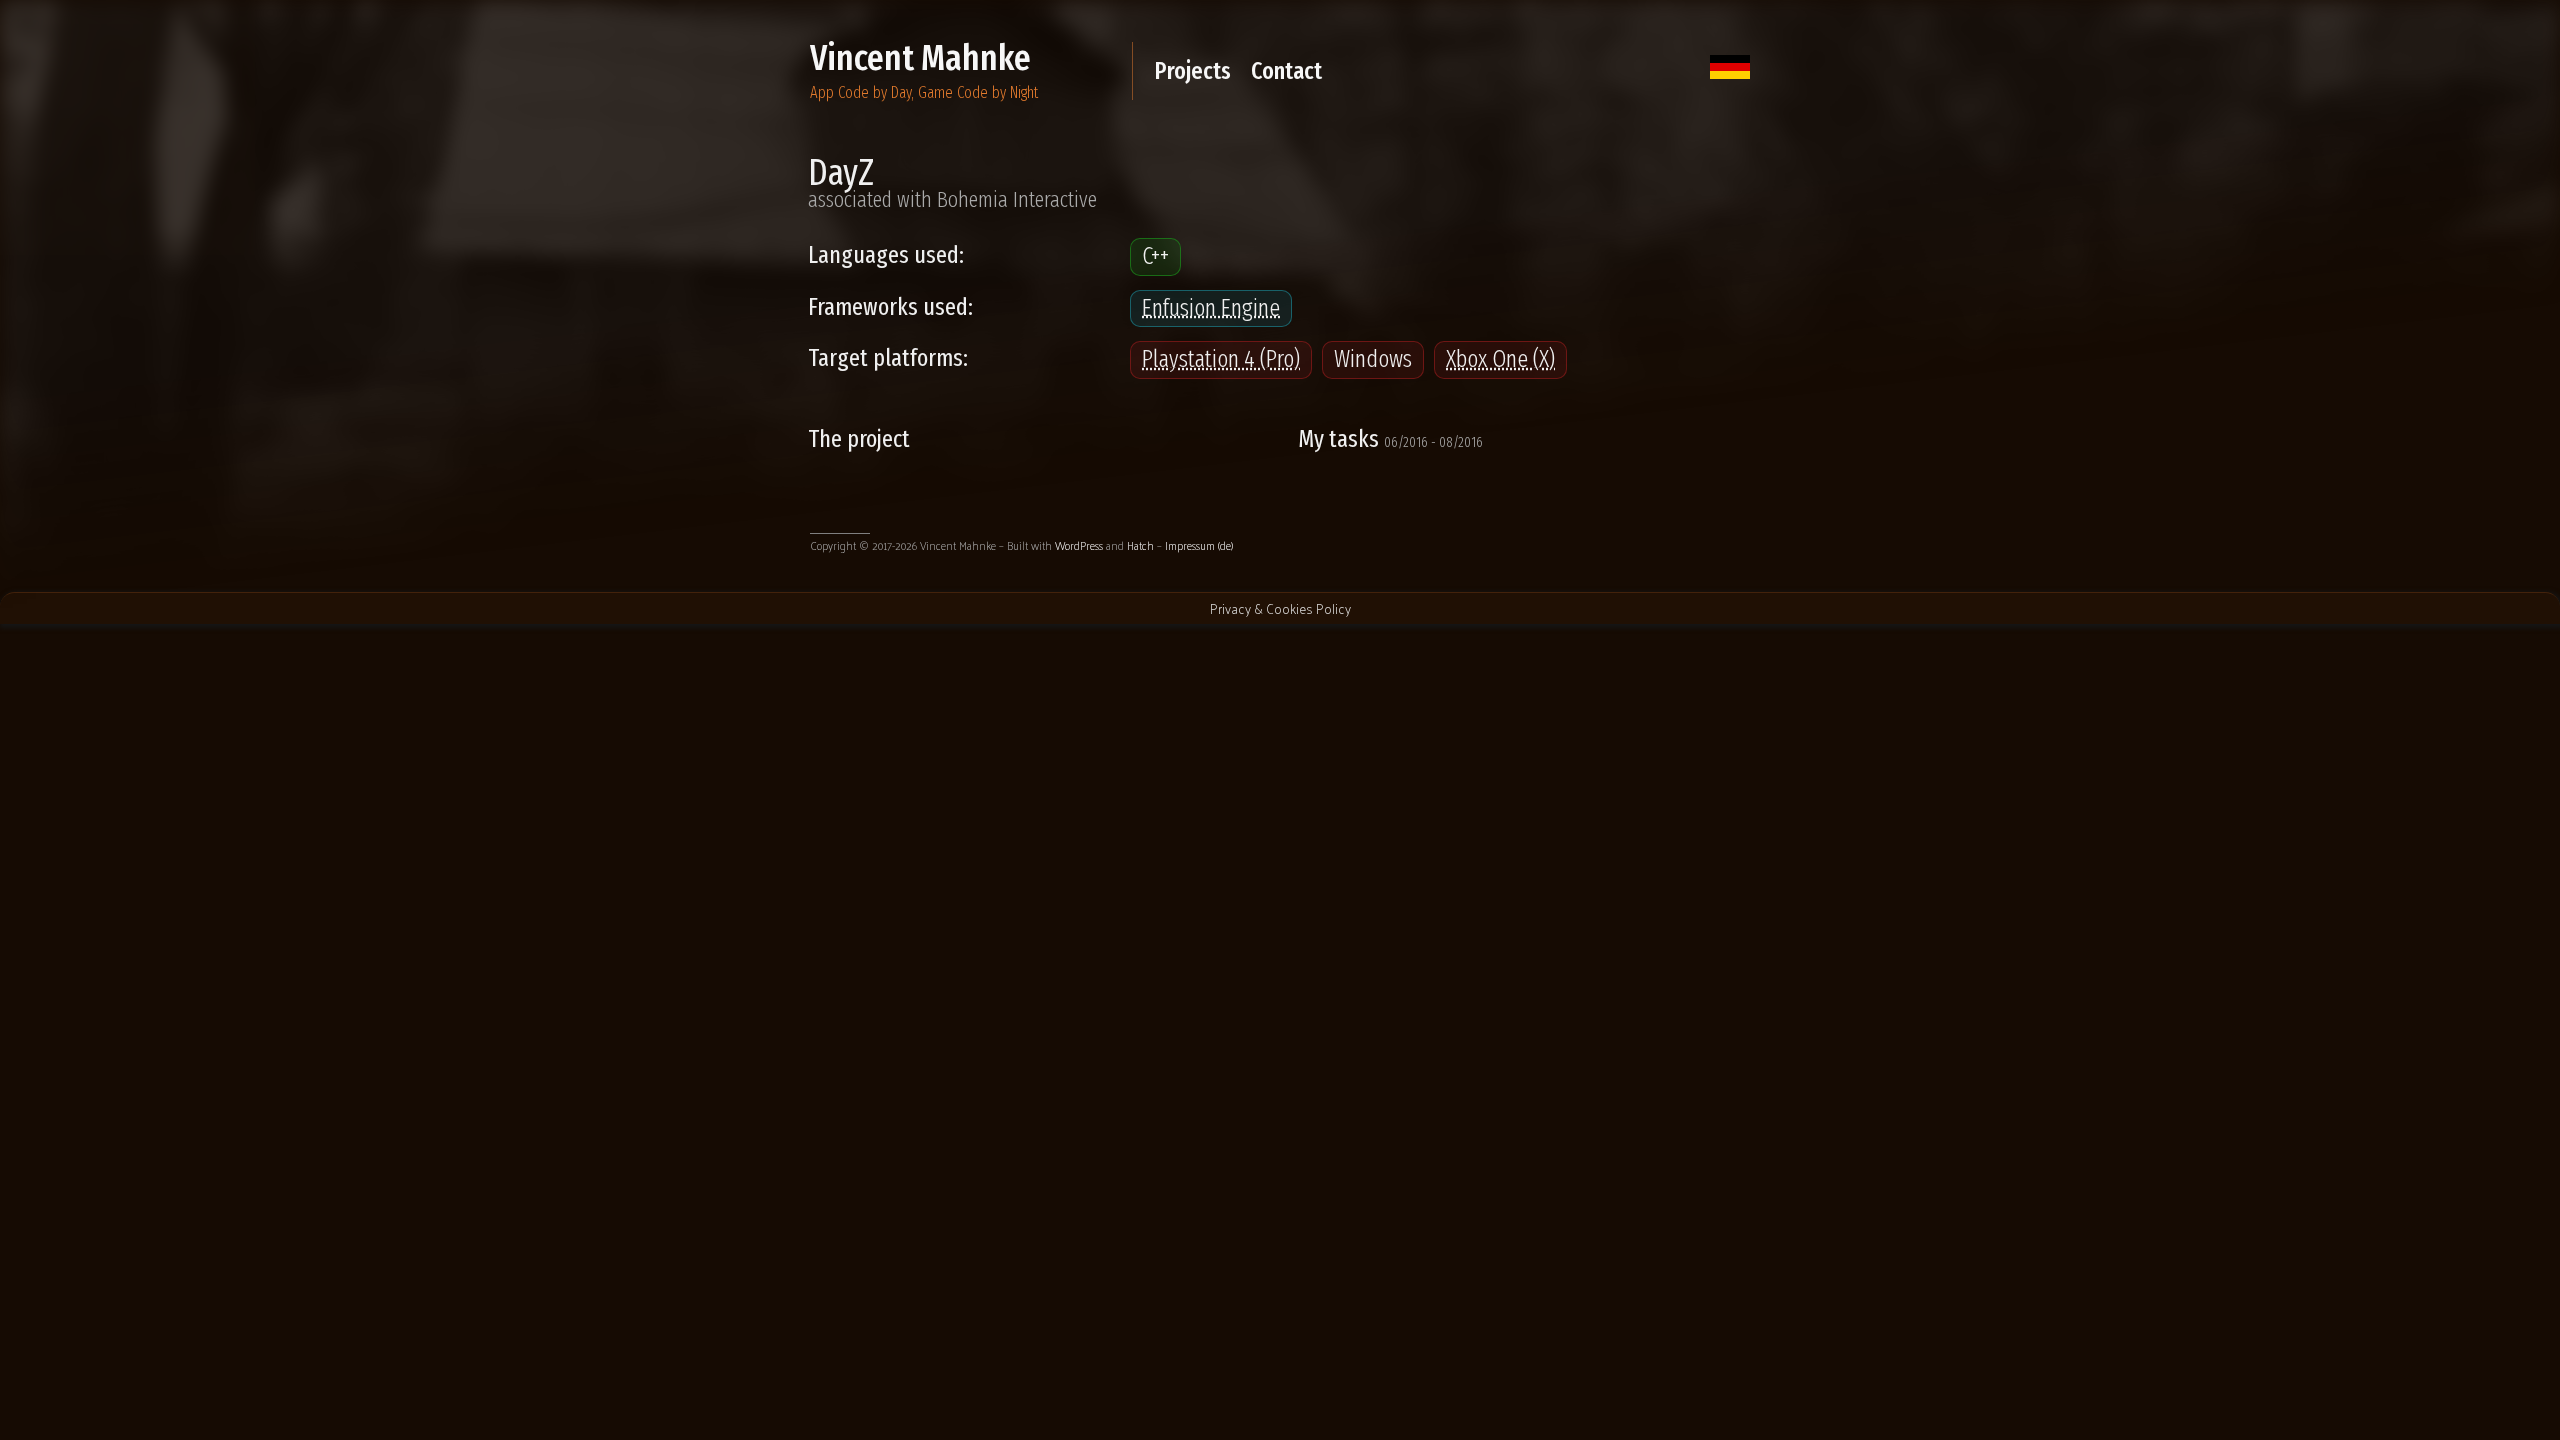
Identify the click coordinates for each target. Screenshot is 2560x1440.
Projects (1193, 71)
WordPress (1079, 545)
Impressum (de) (1199, 545)
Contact (1286, 71)
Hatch (1140, 545)
